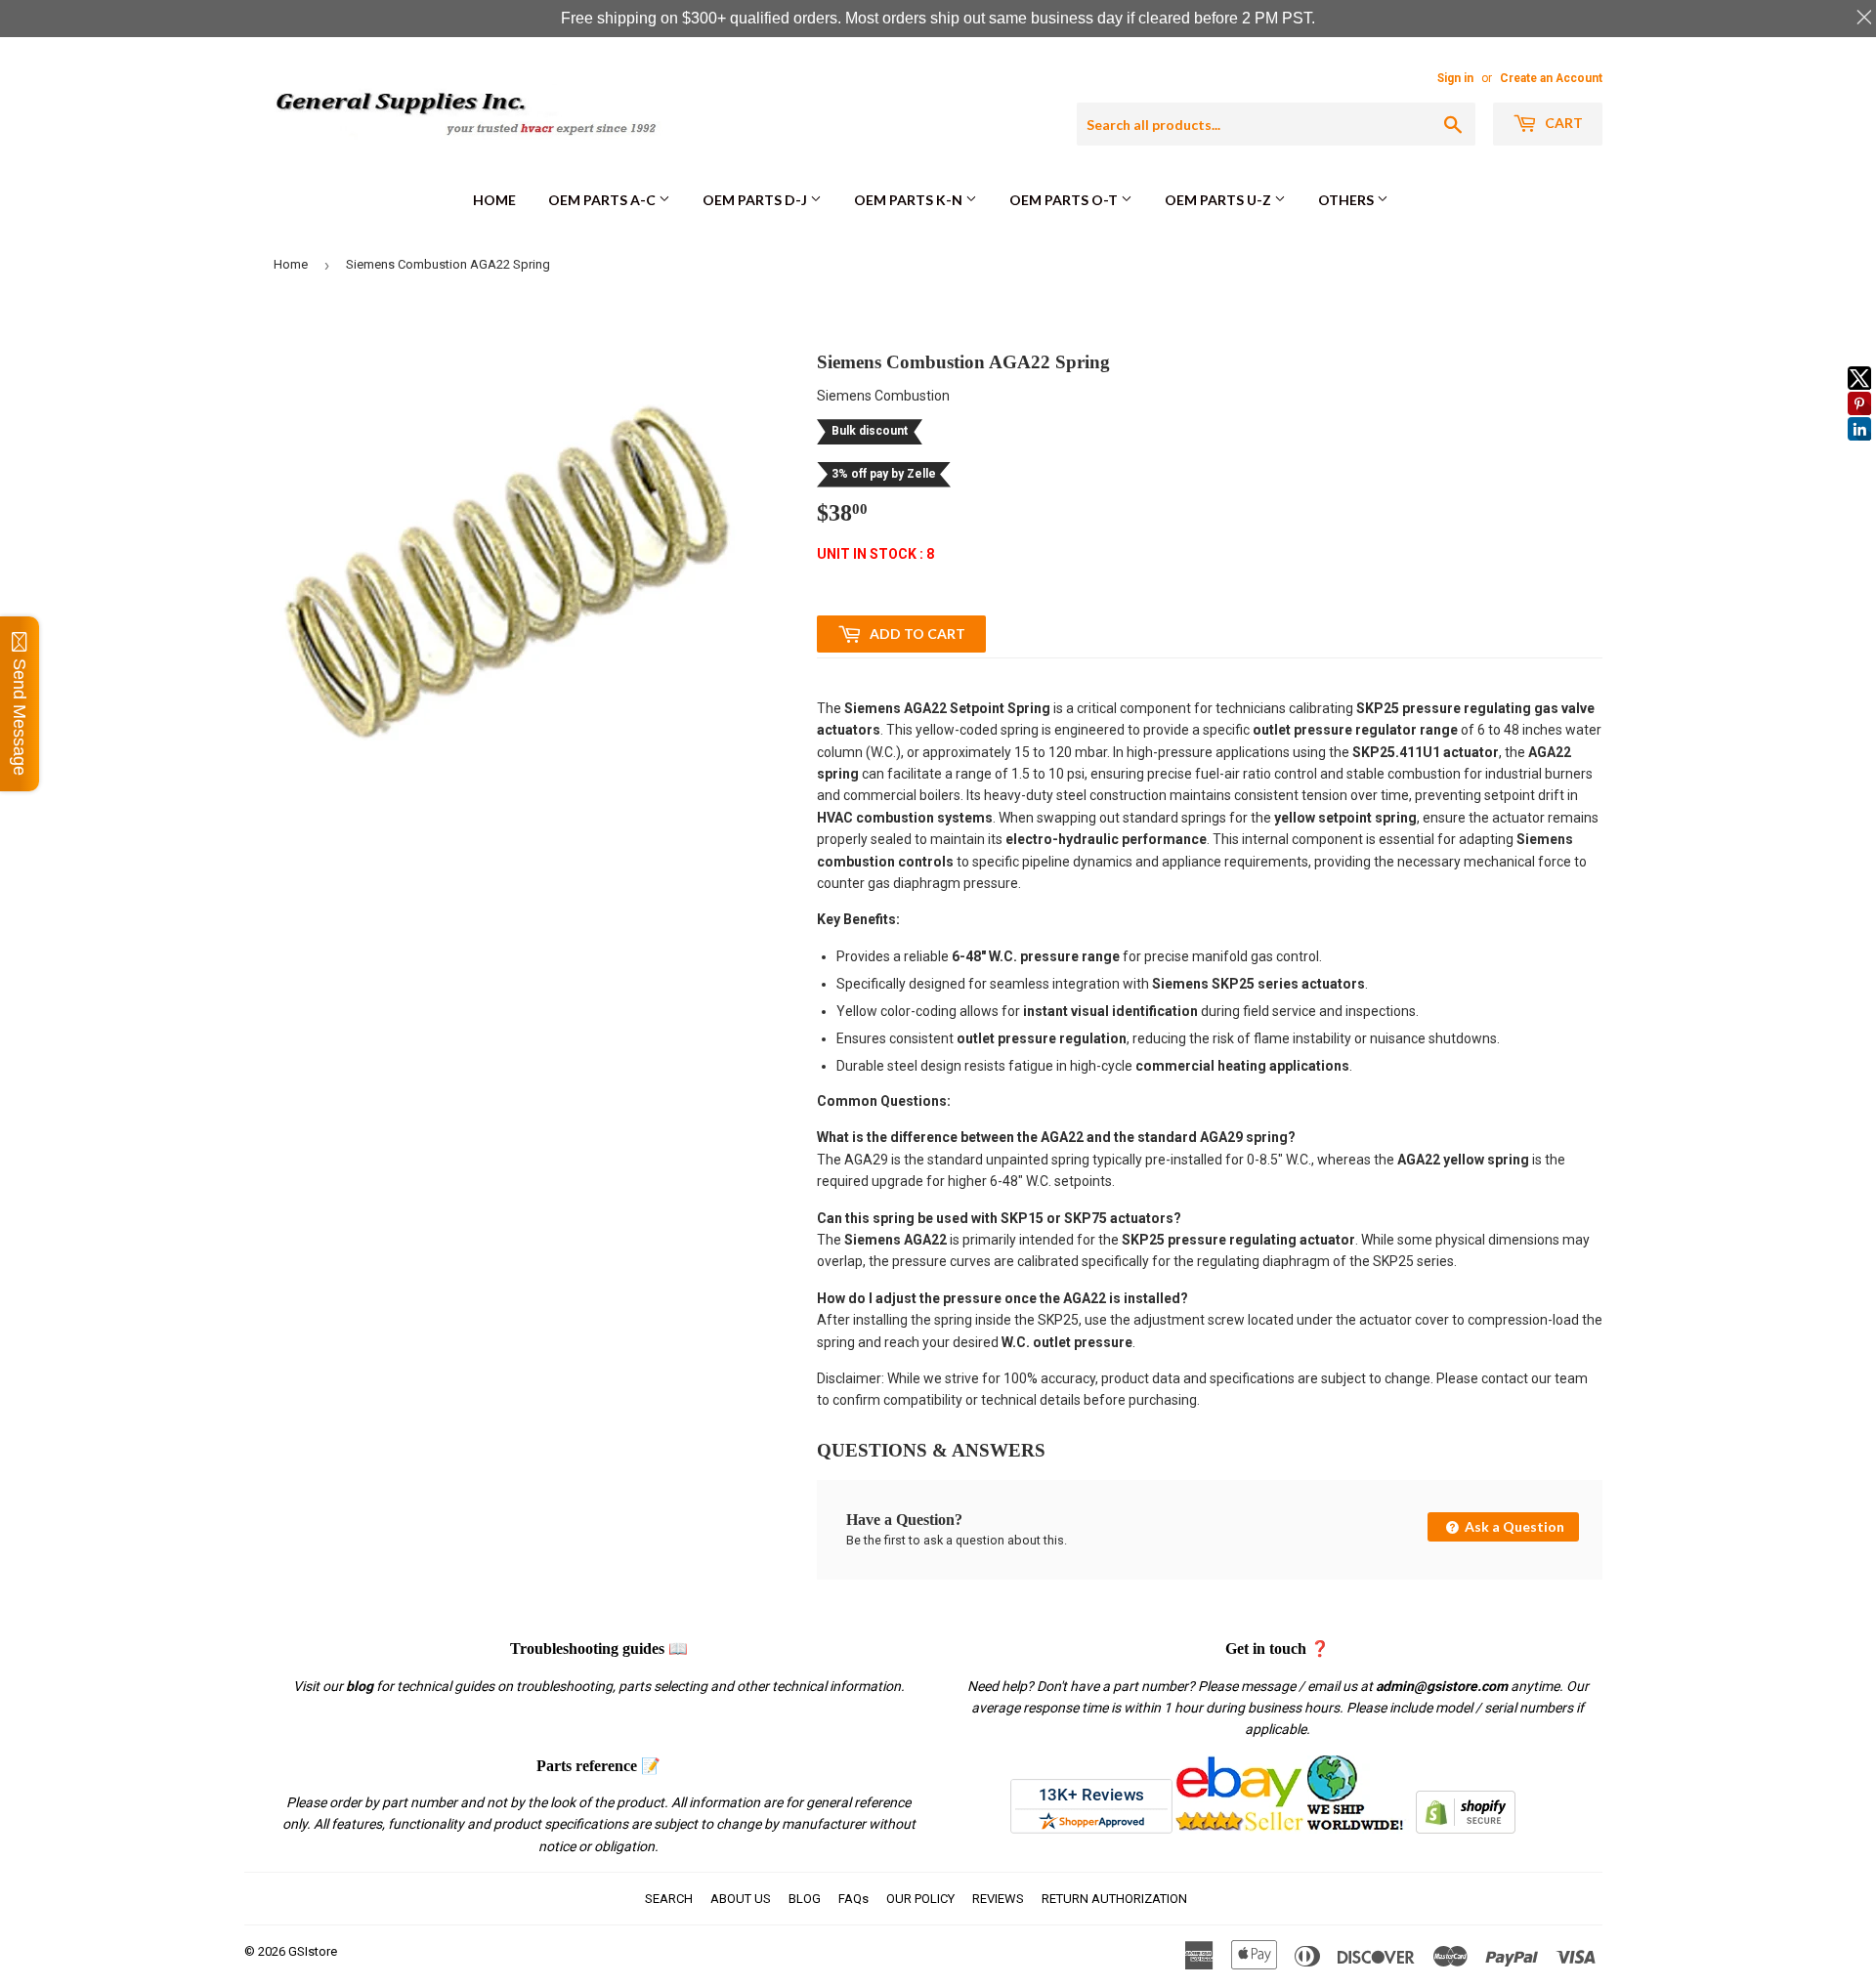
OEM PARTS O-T (1065, 200)
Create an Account (1551, 78)
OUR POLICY (920, 1899)
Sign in (1455, 78)
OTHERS (1347, 200)
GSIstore (313, 1951)
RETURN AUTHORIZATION (1114, 1899)
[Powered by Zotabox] (1859, 449)
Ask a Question (1513, 1526)
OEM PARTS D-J (756, 200)
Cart (1562, 123)
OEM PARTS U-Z (1219, 200)
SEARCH (669, 1899)
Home (494, 200)
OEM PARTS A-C (603, 200)
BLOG (805, 1899)
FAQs (853, 1899)
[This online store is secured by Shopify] (1466, 1829)
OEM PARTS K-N (910, 200)
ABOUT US (741, 1899)
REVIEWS (998, 1899)
